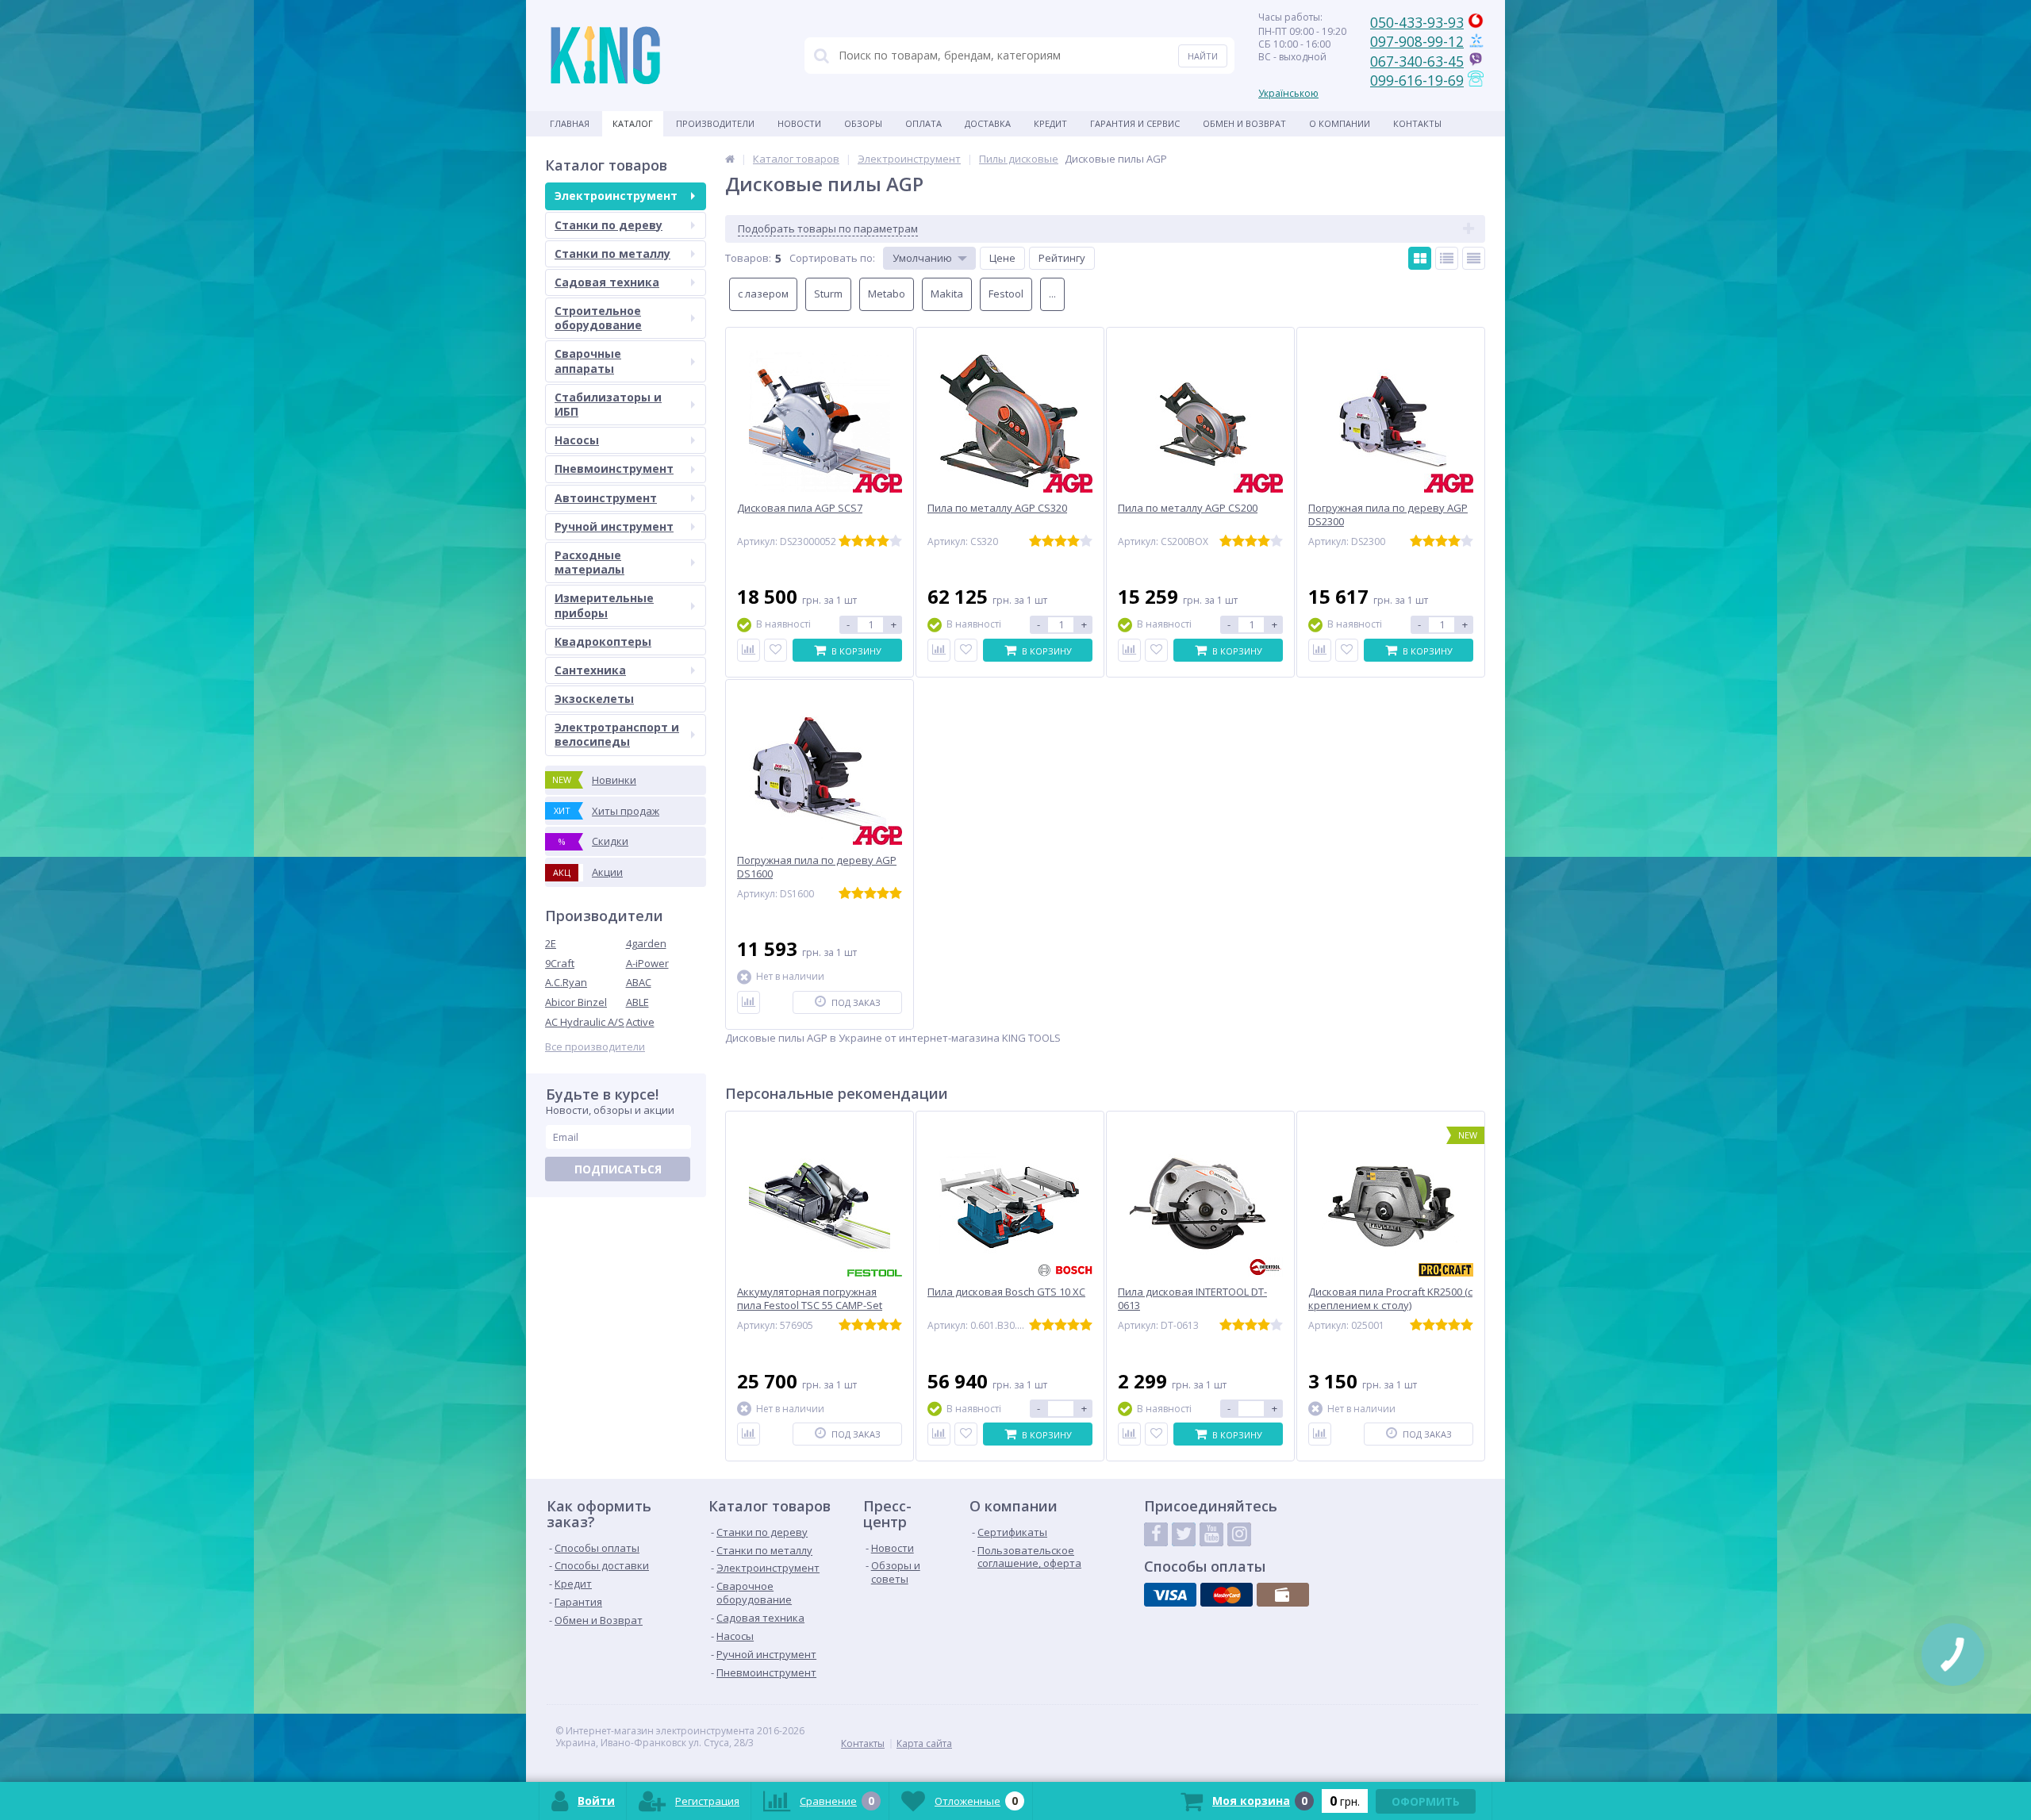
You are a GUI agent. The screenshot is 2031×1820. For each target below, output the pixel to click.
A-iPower (647, 963)
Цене (1002, 258)
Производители (715, 123)
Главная (570, 123)
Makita (947, 294)
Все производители (595, 1047)
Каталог (633, 123)
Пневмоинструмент (614, 468)
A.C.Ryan (566, 982)
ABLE (637, 1002)
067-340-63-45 (1417, 61)
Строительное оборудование (598, 318)
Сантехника (590, 670)
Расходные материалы (589, 562)
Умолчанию (922, 258)
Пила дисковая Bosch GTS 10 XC (1006, 1292)
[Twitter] (1184, 1534)
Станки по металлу (612, 253)
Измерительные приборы (604, 605)
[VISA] (1170, 1595)
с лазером (763, 294)
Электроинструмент (616, 196)
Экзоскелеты (594, 699)
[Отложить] (776, 650)
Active (640, 1022)
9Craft (560, 963)
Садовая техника (607, 282)
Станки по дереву (609, 225)
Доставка (988, 123)
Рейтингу (1062, 258)
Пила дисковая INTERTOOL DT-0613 (1192, 1299)
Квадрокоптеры (603, 641)
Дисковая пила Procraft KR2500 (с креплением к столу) (1390, 1299)
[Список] (1447, 258)
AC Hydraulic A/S (585, 1022)
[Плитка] (1420, 258)
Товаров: (748, 258)
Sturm (828, 294)
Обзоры (863, 123)
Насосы (577, 440)
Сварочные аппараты (588, 361)
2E (551, 943)
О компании (1340, 123)
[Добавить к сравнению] (749, 650)
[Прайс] (1474, 258)
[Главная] (730, 159)
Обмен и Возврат (1244, 123)
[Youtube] (1211, 1534)
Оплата (923, 123)
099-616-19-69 (1417, 80)
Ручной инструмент (614, 526)
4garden (646, 943)
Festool (1006, 294)
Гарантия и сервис (1135, 123)
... (1052, 294)
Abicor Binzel (576, 1002)
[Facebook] (1156, 1534)
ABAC (639, 982)
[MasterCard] (1227, 1595)
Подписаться (618, 1169)
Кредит (1050, 123)
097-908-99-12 (1417, 41)
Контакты (1417, 123)
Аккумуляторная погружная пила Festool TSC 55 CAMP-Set (810, 1299)
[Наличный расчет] (1283, 1595)
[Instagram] (1239, 1534)
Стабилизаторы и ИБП (608, 404)
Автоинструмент (606, 498)
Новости (799, 123)
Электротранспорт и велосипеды (617, 734)
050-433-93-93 (1417, 22)
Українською (1288, 93)
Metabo (887, 294)
